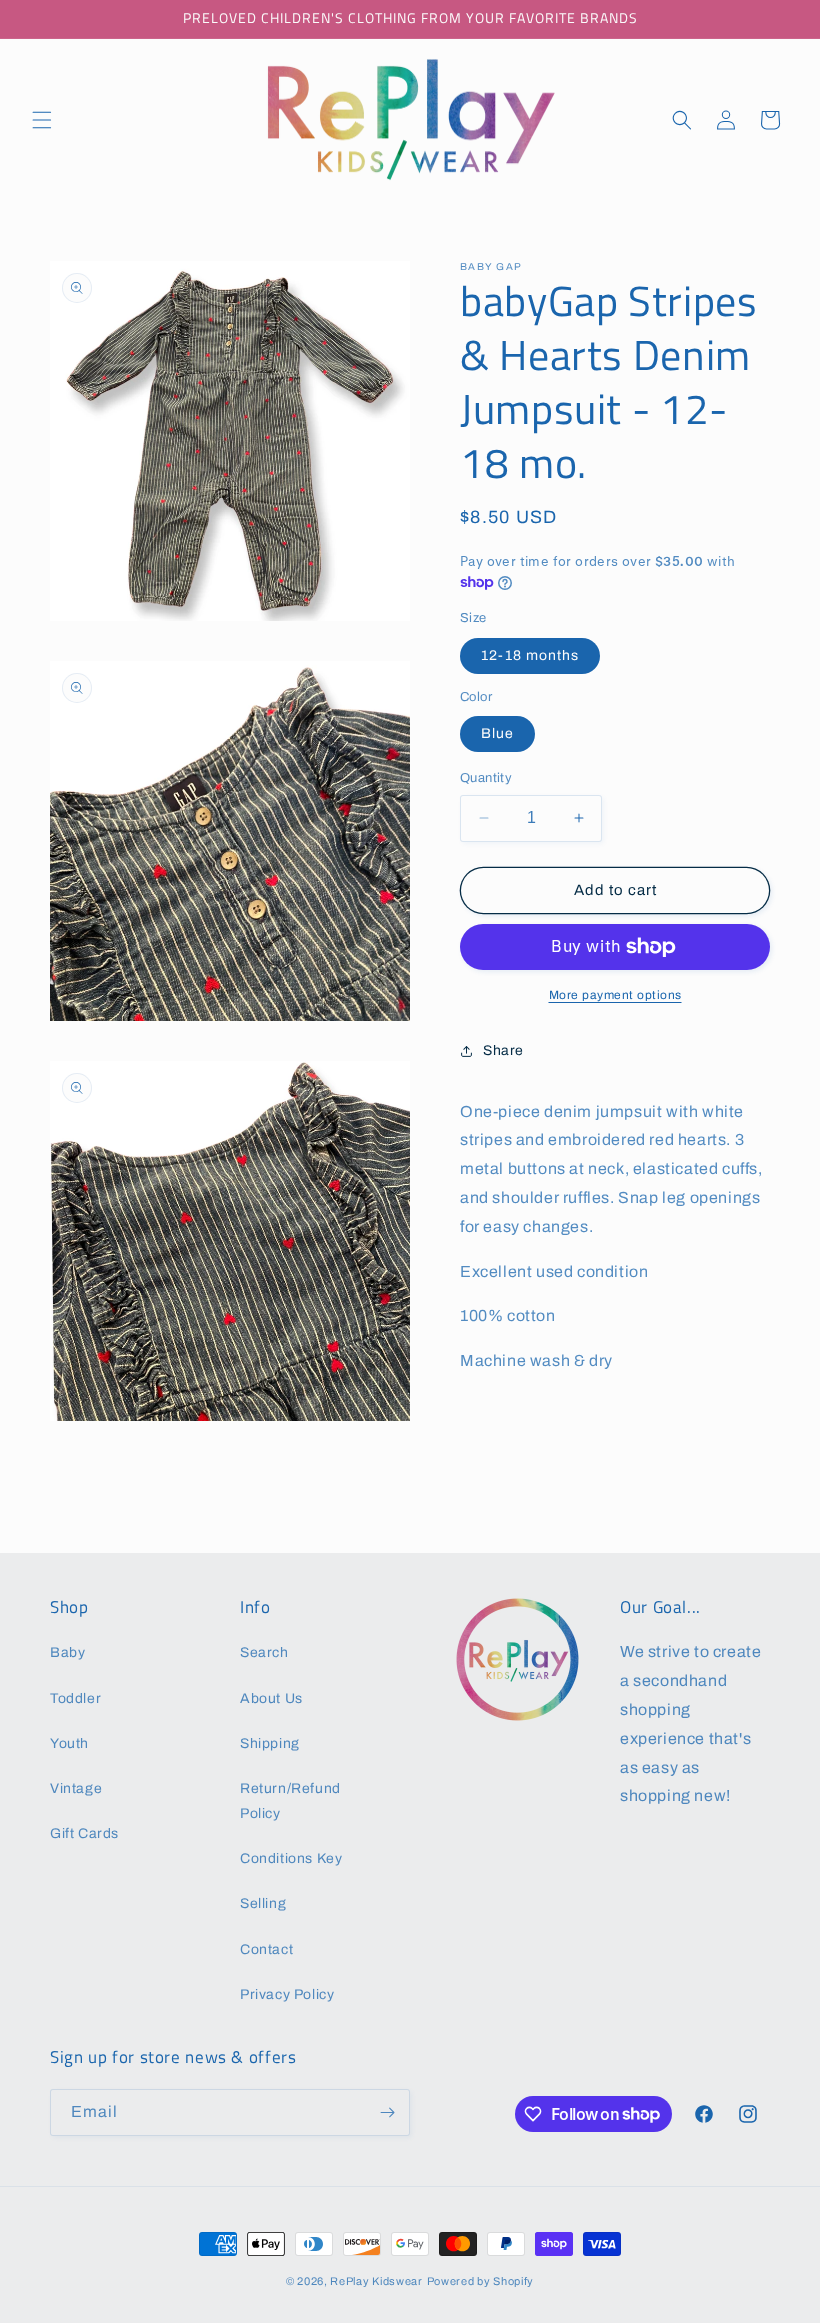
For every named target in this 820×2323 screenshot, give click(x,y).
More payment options (615, 995)
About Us (271, 1698)
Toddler (75, 1698)
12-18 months (530, 655)
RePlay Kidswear (376, 2281)
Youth (69, 1743)
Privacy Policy (287, 1994)
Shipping (270, 1743)
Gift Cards (84, 1833)
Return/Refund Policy (290, 1801)
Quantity (486, 778)
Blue (497, 733)
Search (264, 1652)
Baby (67, 1652)
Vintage (76, 1788)
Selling (263, 1903)
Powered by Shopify (481, 2281)
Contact (266, 1949)
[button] (42, 120)
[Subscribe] (387, 2112)
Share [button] (503, 1050)
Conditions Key (291, 1858)
